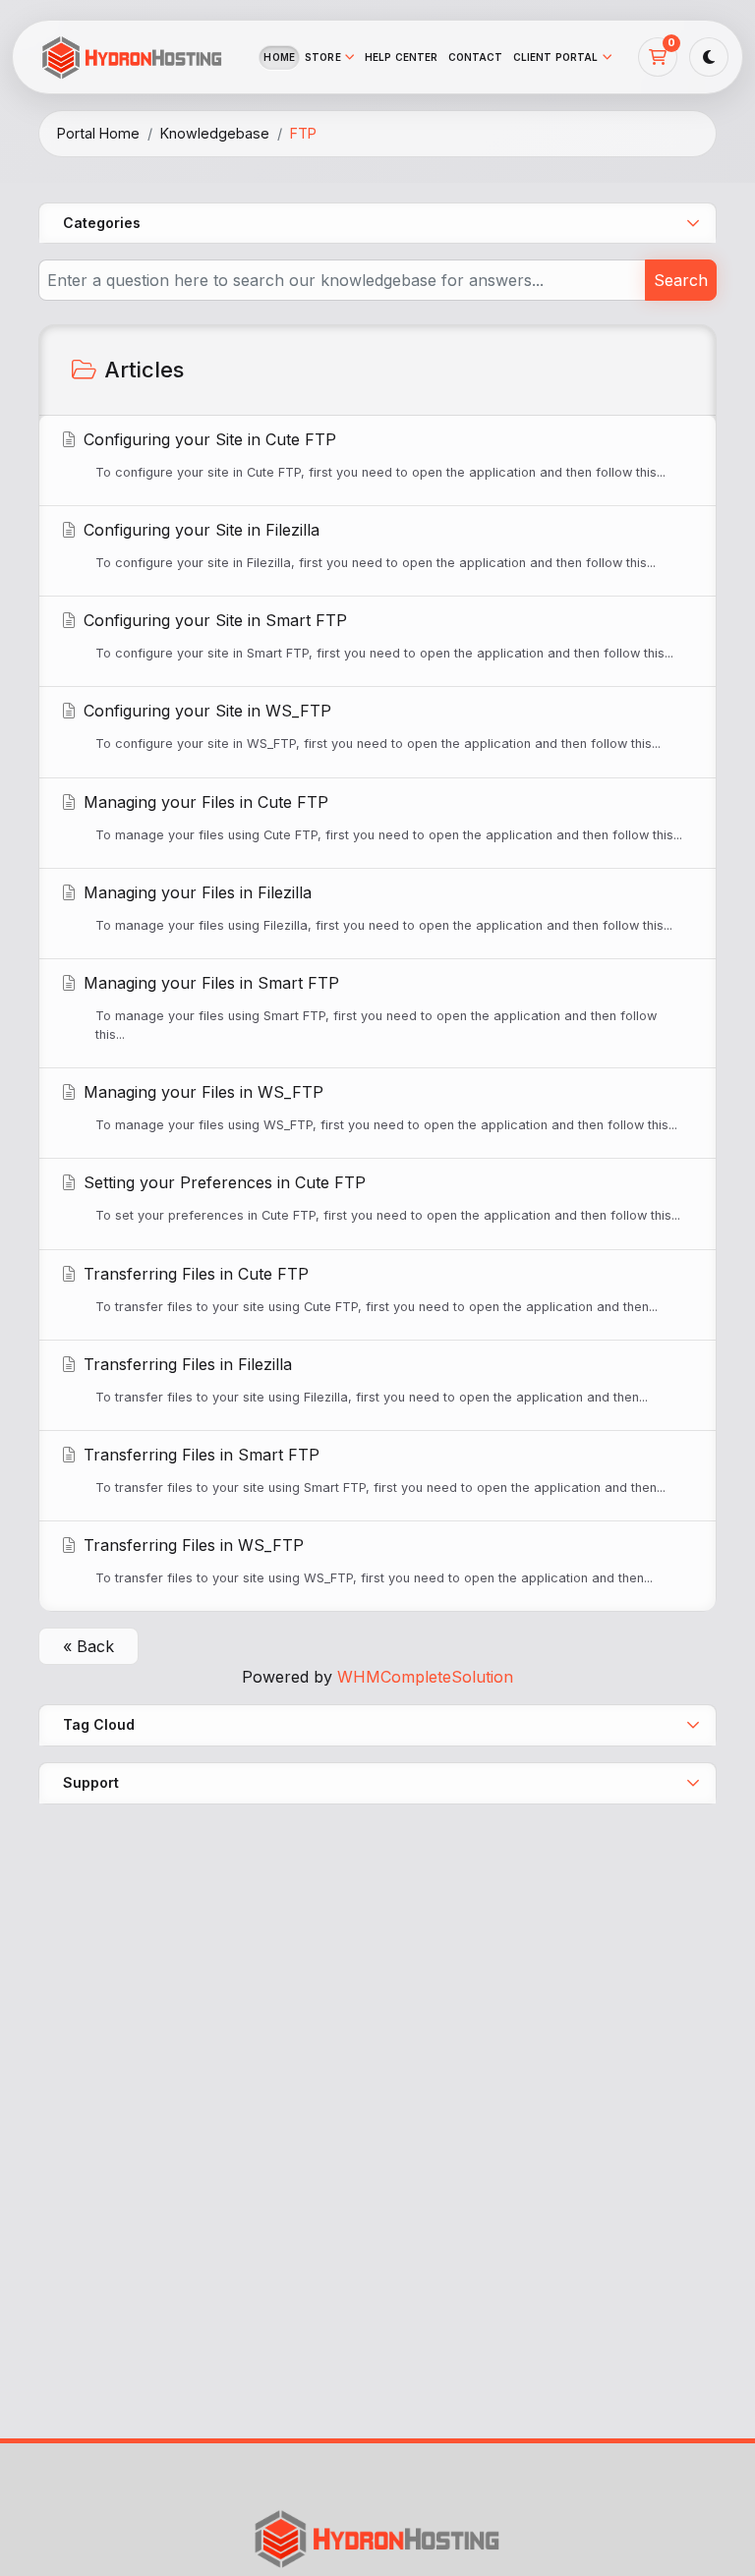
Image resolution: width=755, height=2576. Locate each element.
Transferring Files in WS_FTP (366, 1560)
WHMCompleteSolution (425, 1677)
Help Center (402, 57)
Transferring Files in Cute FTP (368, 1289)
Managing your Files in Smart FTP (368, 1007)
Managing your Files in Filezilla (376, 908)
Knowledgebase (215, 133)
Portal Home (98, 133)
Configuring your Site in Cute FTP (372, 455)
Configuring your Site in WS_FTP (370, 726)
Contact (476, 57)
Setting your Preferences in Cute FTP (379, 1198)
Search (681, 280)
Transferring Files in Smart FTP (372, 1470)
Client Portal (556, 57)
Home (279, 57)
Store (323, 57)
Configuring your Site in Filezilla (367, 545)
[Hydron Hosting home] (132, 57)
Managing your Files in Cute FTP (380, 817)
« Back (88, 1646)
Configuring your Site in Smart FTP (376, 635)
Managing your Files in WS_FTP (378, 1107)
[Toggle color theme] (709, 57)
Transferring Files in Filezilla (363, 1379)
